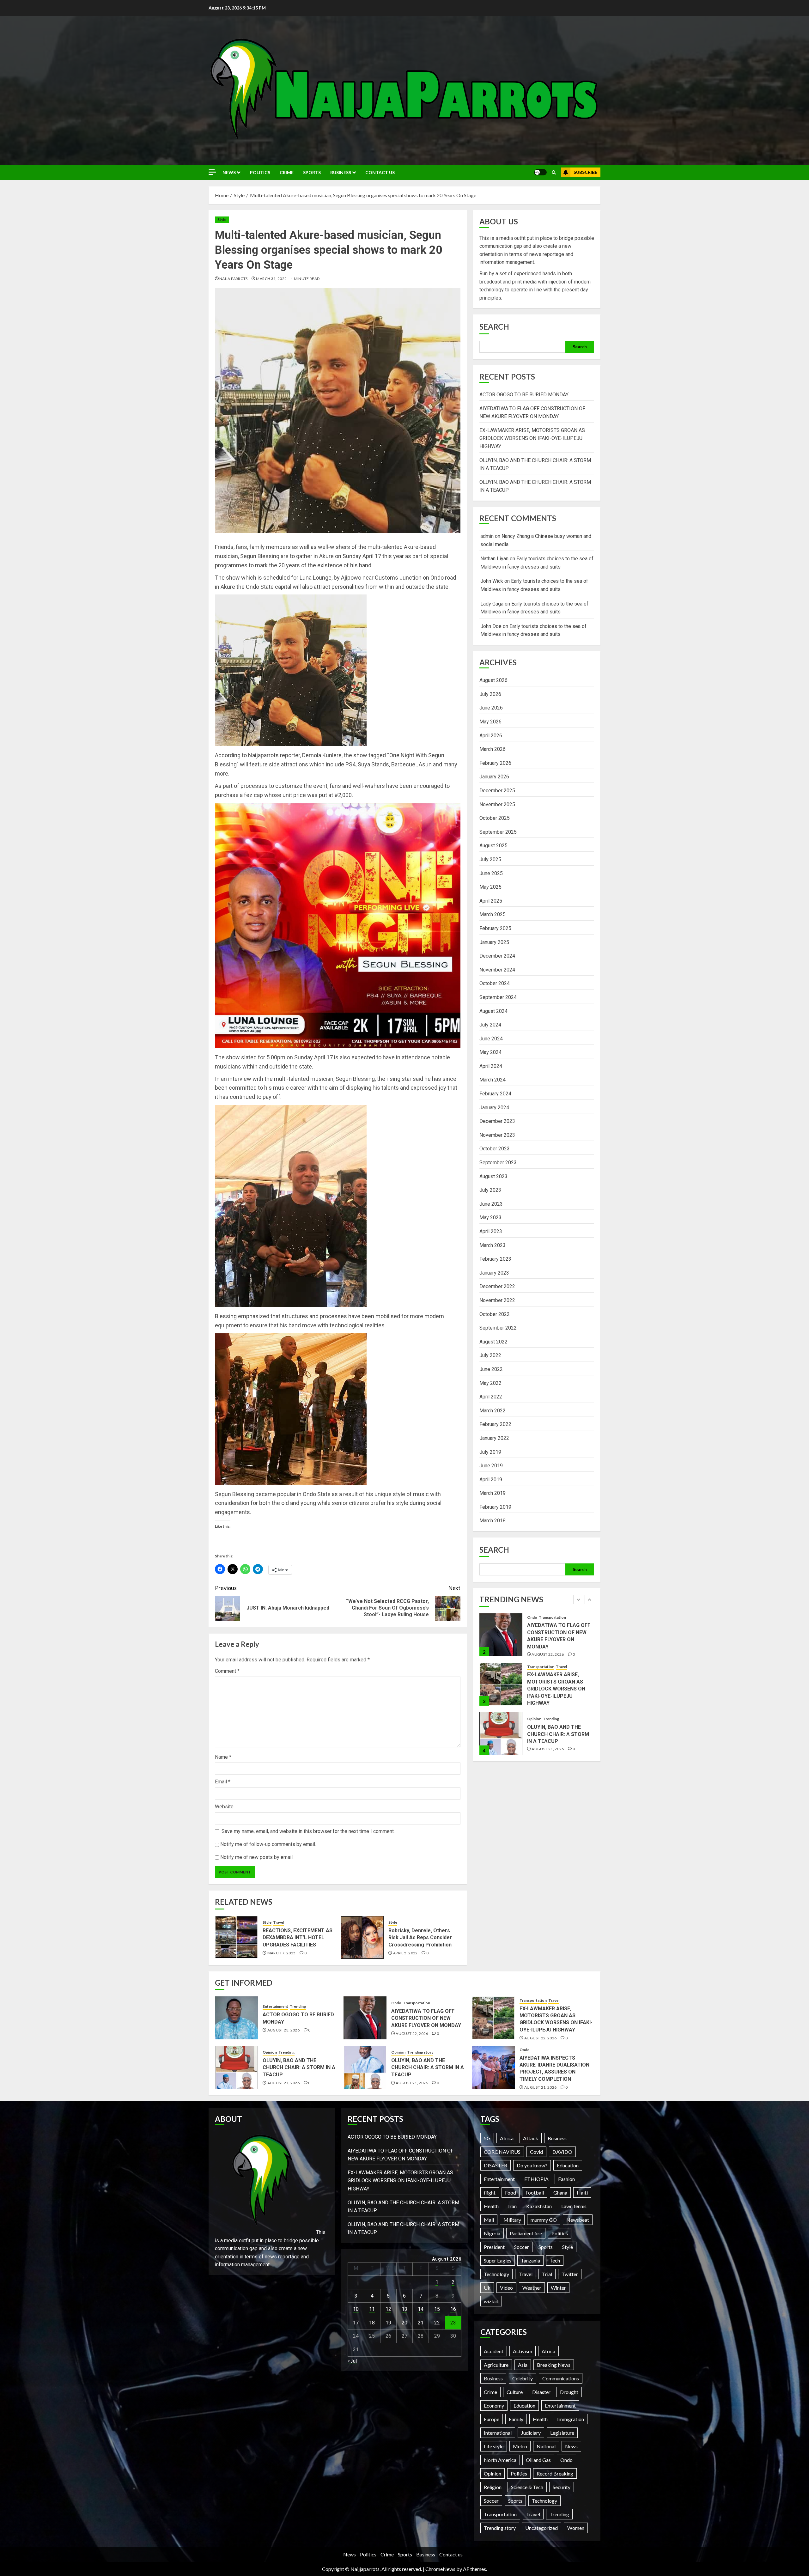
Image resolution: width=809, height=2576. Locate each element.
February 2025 (495, 928)
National (546, 2446)
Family (516, 2419)
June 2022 (491, 1369)
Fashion (566, 2179)
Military (512, 2220)
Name (223, 1757)
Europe (492, 2419)
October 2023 (495, 1149)
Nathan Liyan (494, 559)
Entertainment (540, 1723)
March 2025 (493, 914)
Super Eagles (498, 2260)
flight (490, 2192)
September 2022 (498, 1328)
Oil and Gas (538, 2460)
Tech (555, 2260)
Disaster (541, 2392)
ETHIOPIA (536, 2179)
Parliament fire (526, 2233)
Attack (531, 2138)
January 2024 (494, 1108)
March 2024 (493, 1080)
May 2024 (490, 1052)
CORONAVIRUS (502, 2152)
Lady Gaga (492, 604)
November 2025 (497, 804)
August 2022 (493, 1342)
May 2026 (490, 722)
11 (372, 2309)
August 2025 (493, 846)
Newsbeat (578, 2220)
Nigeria (492, 2233)
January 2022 (494, 1438)
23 (453, 2323)
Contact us (380, 172)
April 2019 (491, 1480)
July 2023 (490, 1190)
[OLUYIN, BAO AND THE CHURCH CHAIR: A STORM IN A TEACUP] (501, 1635)
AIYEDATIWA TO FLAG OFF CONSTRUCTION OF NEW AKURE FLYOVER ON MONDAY (426, 2018)
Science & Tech (527, 2487)
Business (341, 172)
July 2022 (490, 1355)
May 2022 (490, 1383)
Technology (496, 2274)
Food (511, 2192)
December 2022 (497, 1286)
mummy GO (544, 2220)
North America (500, 2460)
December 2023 (497, 1121)
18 (372, 2323)
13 (404, 2309)
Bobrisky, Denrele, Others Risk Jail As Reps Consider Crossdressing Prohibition (420, 1938)
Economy (494, 2405)
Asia (523, 2365)
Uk (487, 2288)
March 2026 (493, 749)
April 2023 (491, 1231)
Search (494, 327)
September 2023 (498, 1163)
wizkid (491, 2301)
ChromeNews (440, 2569)
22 (437, 2323)
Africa (507, 2138)
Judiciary (531, 2433)
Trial (547, 2274)
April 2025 (491, 901)
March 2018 (493, 1521)
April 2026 (491, 736)
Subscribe (585, 172)
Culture (515, 2392)
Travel (279, 1922)
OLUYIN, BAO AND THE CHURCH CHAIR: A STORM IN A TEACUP (558, 1635)
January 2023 (494, 1273)
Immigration (571, 2419)
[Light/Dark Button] (540, 172)
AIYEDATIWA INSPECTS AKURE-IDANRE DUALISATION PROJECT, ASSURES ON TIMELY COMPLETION (554, 2068)
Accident (494, 2351)
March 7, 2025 (282, 1953)
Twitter (570, 2274)
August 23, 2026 (548, 1745)
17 (356, 2323)
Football (535, 2192)
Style (222, 219)
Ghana (560, 2192)
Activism (523, 2351)
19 (388, 2323)
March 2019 (493, 1493)
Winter (558, 2288)
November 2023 (497, 1135)
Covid (536, 2152)
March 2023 (493, 1245)
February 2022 (495, 1424)
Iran (512, 2206)
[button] (554, 172)
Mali (489, 2220)
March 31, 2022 (271, 279)
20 (404, 2323)
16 (453, 2309)
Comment (227, 1671)
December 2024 (497, 956)
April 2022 (491, 1397)
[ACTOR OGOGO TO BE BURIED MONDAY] (501, 1733)
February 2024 (495, 1094)
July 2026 (490, 694)
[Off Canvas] (212, 172)
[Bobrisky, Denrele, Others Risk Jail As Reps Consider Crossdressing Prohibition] (362, 1937)
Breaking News (554, 2365)
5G (487, 2138)
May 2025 (490, 887)
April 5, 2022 (405, 1953)
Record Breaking (555, 2473)
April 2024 (491, 1066)
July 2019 (490, 1452)
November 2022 (497, 1300)
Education (568, 2165)
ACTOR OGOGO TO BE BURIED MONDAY (524, 395)
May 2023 (490, 1218)
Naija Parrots (234, 279)
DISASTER (496, 2165)
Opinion (534, 1620)
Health (491, 2206)
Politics (260, 172)
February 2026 (495, 763)
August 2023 (493, 1176)
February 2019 (495, 1507)
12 (388, 2309)
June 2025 (491, 873)
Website (224, 1807)
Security (562, 2487)
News (229, 172)
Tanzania (530, 2260)
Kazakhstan (539, 2206)
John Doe (491, 626)
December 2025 (497, 791)
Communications (561, 2378)
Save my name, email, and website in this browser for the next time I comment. (308, 1831)
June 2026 (491, 708)
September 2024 (498, 997)
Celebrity (523, 2378)
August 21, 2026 (548, 1650)
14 (421, 2309)
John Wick (492, 581)
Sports (312, 172)
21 (421, 2323)
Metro (520, 2446)
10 (356, 2309)
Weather (532, 2288)
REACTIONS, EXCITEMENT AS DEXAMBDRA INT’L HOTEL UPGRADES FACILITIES (298, 1938)
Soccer (522, 2247)
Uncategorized (541, 2528)
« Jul (352, 2361)
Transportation (417, 2003)
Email (223, 1782)
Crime (287, 172)
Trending (551, 1620)
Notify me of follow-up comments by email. (268, 1844)
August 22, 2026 (412, 2034)
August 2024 (493, 1011)
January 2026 (494, 777)
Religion (493, 2487)
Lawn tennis (574, 2206)
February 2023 (495, 1259)
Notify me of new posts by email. (257, 1857)
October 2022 (495, 1314)
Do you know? (532, 2165)
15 (437, 2309)
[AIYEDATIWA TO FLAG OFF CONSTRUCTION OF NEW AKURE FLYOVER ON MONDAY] (365, 2018)
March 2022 (493, 1411)
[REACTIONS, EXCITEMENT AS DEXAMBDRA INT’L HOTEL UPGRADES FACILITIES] (236, 1937)
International (498, 2433)
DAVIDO (562, 2152)
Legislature (562, 2433)
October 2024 (495, 983)
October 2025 (495, 818)
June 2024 (491, 1039)
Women (576, 2528)
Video (506, 2288)
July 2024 (490, 1025)
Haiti (582, 2192)
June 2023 (491, 1204)
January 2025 (494, 942)
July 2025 (490, 859)
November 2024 (497, 970)
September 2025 (498, 832)
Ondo (396, 2003)
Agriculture (496, 2365)
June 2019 (491, 1466)
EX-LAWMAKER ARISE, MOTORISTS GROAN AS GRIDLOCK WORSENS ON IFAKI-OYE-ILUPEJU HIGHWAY (532, 438)
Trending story (556, 1669)
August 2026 (493, 680)
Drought (569, 2392)
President (494, 2247)
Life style (494, 2446)
